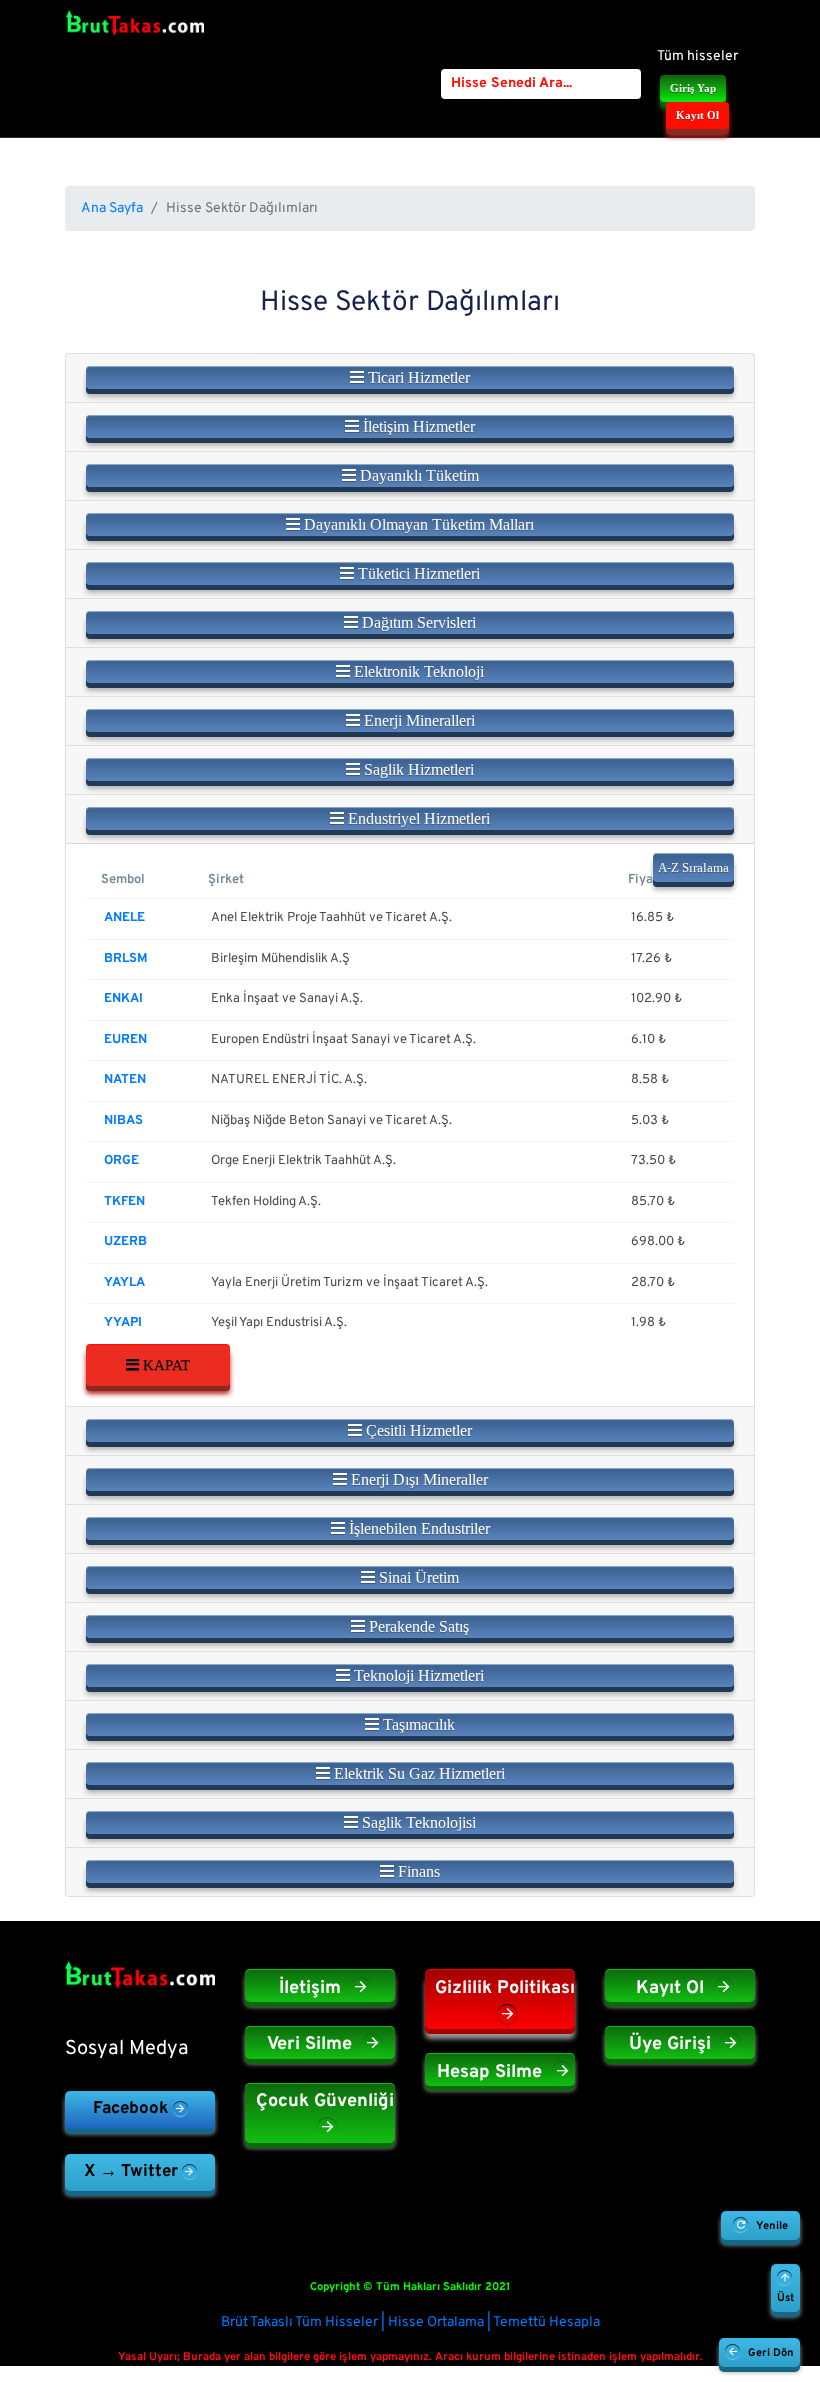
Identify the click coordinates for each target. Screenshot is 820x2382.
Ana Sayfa (112, 208)
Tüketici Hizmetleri (417, 573)
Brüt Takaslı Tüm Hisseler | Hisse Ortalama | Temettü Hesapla (410, 2322)
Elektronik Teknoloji (417, 671)
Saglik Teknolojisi (417, 1822)
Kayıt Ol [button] (697, 115)
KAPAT (164, 1365)
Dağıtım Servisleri (417, 622)
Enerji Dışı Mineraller (417, 1479)
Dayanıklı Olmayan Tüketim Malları (417, 524)
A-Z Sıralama (693, 867)
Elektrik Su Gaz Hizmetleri (417, 1773)
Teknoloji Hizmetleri (417, 1675)
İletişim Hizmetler (417, 426)
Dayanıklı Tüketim (417, 475)
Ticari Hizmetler (417, 377)
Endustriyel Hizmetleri (417, 818)
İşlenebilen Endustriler (417, 1528)
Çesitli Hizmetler (417, 1430)
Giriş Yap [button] (693, 88)
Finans (417, 1871)
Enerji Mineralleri (417, 720)
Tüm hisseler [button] (697, 56)
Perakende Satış (417, 1626)
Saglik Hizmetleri (417, 769)
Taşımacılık (417, 1724)
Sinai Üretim (417, 1577)
